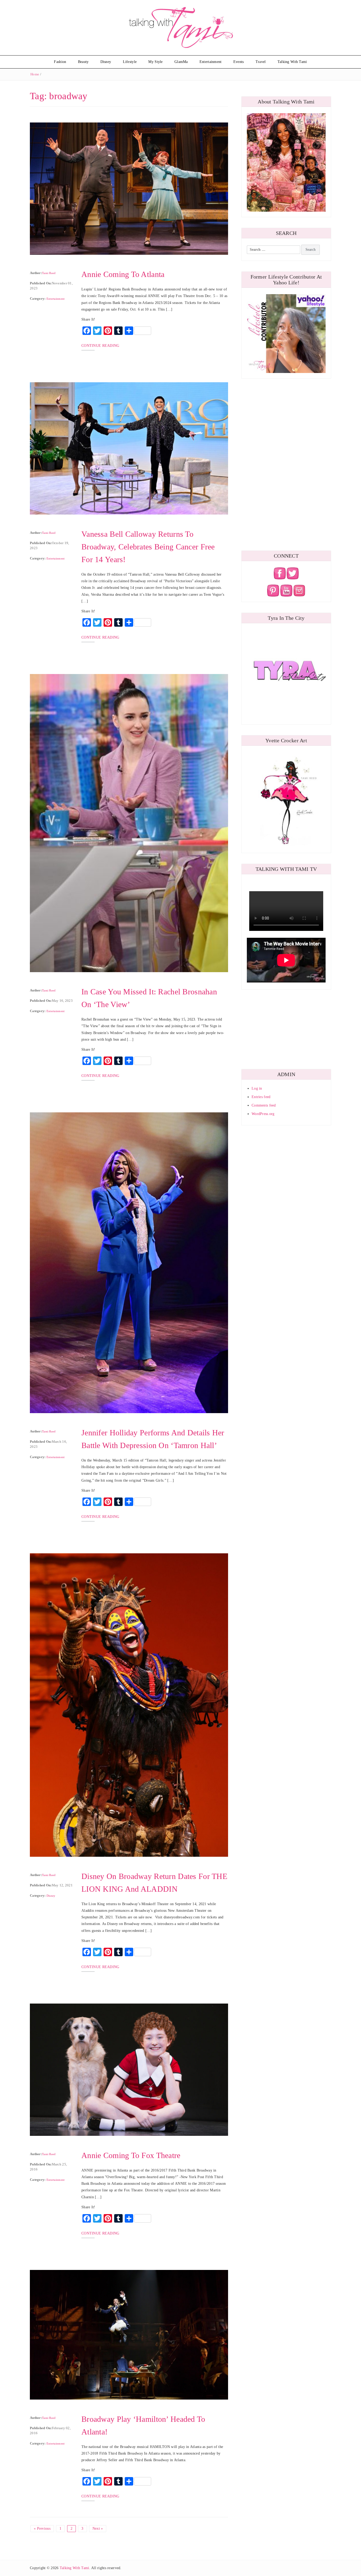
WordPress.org (263, 1114)
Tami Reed (49, 273)
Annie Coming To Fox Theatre (131, 2155)
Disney (106, 62)
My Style (155, 62)
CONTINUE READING (100, 346)
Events (239, 62)
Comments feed (264, 1105)
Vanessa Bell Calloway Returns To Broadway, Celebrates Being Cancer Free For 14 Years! (148, 547)
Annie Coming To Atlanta (123, 274)
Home (35, 74)
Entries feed (261, 1097)
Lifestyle (130, 62)
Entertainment (211, 62)
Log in (257, 1088)
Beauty (83, 62)
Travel (261, 62)
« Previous (42, 2529)
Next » (98, 2529)
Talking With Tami (292, 62)
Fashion (60, 62)
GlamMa (181, 62)
